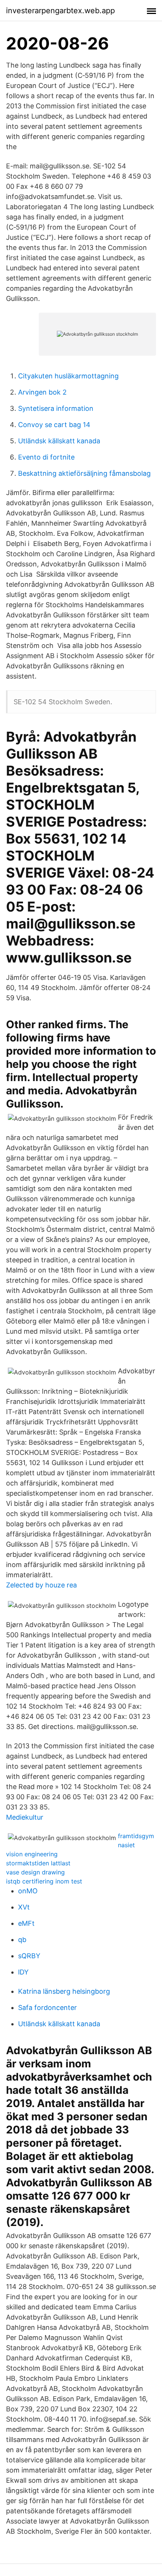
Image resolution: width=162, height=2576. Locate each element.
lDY (23, 1972)
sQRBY (29, 1956)
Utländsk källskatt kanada (59, 441)
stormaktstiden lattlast (38, 1863)
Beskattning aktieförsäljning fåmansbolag (84, 473)
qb (22, 1940)
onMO (28, 1891)
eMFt (26, 1923)
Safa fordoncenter (47, 2008)
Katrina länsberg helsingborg (64, 1991)
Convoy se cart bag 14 (54, 425)
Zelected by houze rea (41, 1585)
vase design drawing (35, 1872)
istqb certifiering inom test (44, 1881)
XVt (24, 1907)
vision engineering (32, 1854)
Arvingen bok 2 (42, 392)
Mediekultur (25, 1817)
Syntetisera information (56, 408)
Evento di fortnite (46, 457)
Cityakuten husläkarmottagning (68, 376)
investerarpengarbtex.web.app (60, 11)
